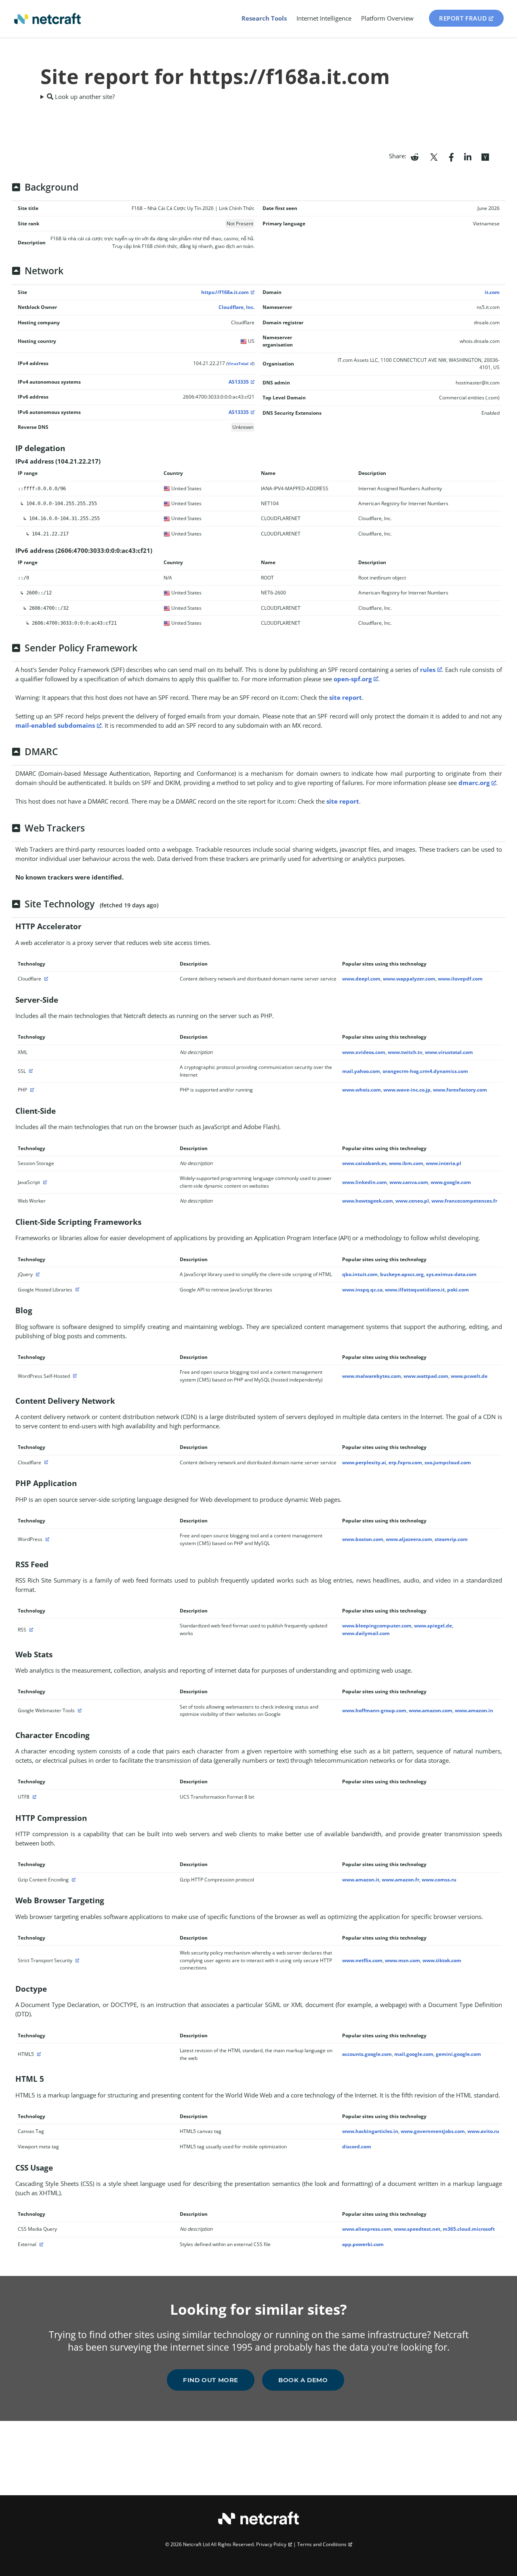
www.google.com (451, 1182)
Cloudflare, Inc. (236, 307)
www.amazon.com (431, 1710)
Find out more (211, 2380)
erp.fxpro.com (405, 1462)
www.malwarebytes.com (372, 1376)
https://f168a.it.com (225, 292)
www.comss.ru (439, 1880)
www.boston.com (363, 1539)
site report (346, 697)
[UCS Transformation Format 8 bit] (34, 1797)
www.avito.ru (483, 2131)
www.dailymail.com (366, 1633)
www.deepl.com (361, 979)
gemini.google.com (458, 2054)
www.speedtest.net (417, 2229)
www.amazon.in (474, 1710)
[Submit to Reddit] (415, 156)
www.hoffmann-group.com (374, 1710)
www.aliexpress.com (367, 2229)
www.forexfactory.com (460, 1090)
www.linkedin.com (365, 1182)
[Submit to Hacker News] (485, 156)
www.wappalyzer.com (409, 979)
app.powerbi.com (363, 2244)
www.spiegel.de (433, 1626)
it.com (492, 292)
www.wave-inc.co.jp (407, 1090)
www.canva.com (409, 1182)
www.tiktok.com (442, 1960)
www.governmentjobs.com (433, 2131)
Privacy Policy (271, 2544)
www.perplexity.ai (364, 1462)
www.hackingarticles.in (370, 2131)
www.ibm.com (406, 1163)
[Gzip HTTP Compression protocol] (73, 1880)
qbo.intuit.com (360, 1274)
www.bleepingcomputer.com (377, 1626)
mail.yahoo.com (361, 1071)
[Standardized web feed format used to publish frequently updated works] (30, 1630)
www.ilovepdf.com (460, 979)
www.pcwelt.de (469, 1376)
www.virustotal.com (449, 1052)
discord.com (357, 2147)
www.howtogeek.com (368, 1201)
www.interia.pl (443, 1163)
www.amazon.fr (400, 1880)
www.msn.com (402, 1960)
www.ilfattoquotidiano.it (415, 1290)
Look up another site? (84, 97)
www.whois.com (361, 1090)
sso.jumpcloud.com (448, 1462)
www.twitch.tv (405, 1052)
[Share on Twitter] (434, 156)
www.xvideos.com (364, 1052)
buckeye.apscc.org (402, 1274)
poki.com (458, 1290)
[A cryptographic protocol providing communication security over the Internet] (30, 1071)
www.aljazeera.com (409, 1539)
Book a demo (303, 2380)
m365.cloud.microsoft (469, 2229)
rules (428, 670)
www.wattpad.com (426, 1376)
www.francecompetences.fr (464, 1201)
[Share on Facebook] (451, 156)
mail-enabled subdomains (55, 725)
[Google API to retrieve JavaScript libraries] (76, 1290)
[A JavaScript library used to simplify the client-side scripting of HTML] (37, 1274)
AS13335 (239, 382)
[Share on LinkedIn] (468, 156)
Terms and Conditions (322, 2544)
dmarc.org (474, 783)
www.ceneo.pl (412, 1201)
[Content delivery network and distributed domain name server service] (45, 979)
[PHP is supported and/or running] (31, 1090)
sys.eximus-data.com (451, 1274)
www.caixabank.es (364, 1163)
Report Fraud (463, 18)
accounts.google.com (367, 2054)
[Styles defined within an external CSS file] (40, 2244)
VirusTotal (238, 364)
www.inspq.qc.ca (362, 1290)
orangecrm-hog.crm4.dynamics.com (425, 1071)
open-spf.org (353, 679)
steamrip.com (451, 1539)
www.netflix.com (362, 1960)
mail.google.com (414, 2054)
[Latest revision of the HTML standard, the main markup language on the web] (38, 2054)
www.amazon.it (361, 1880)
